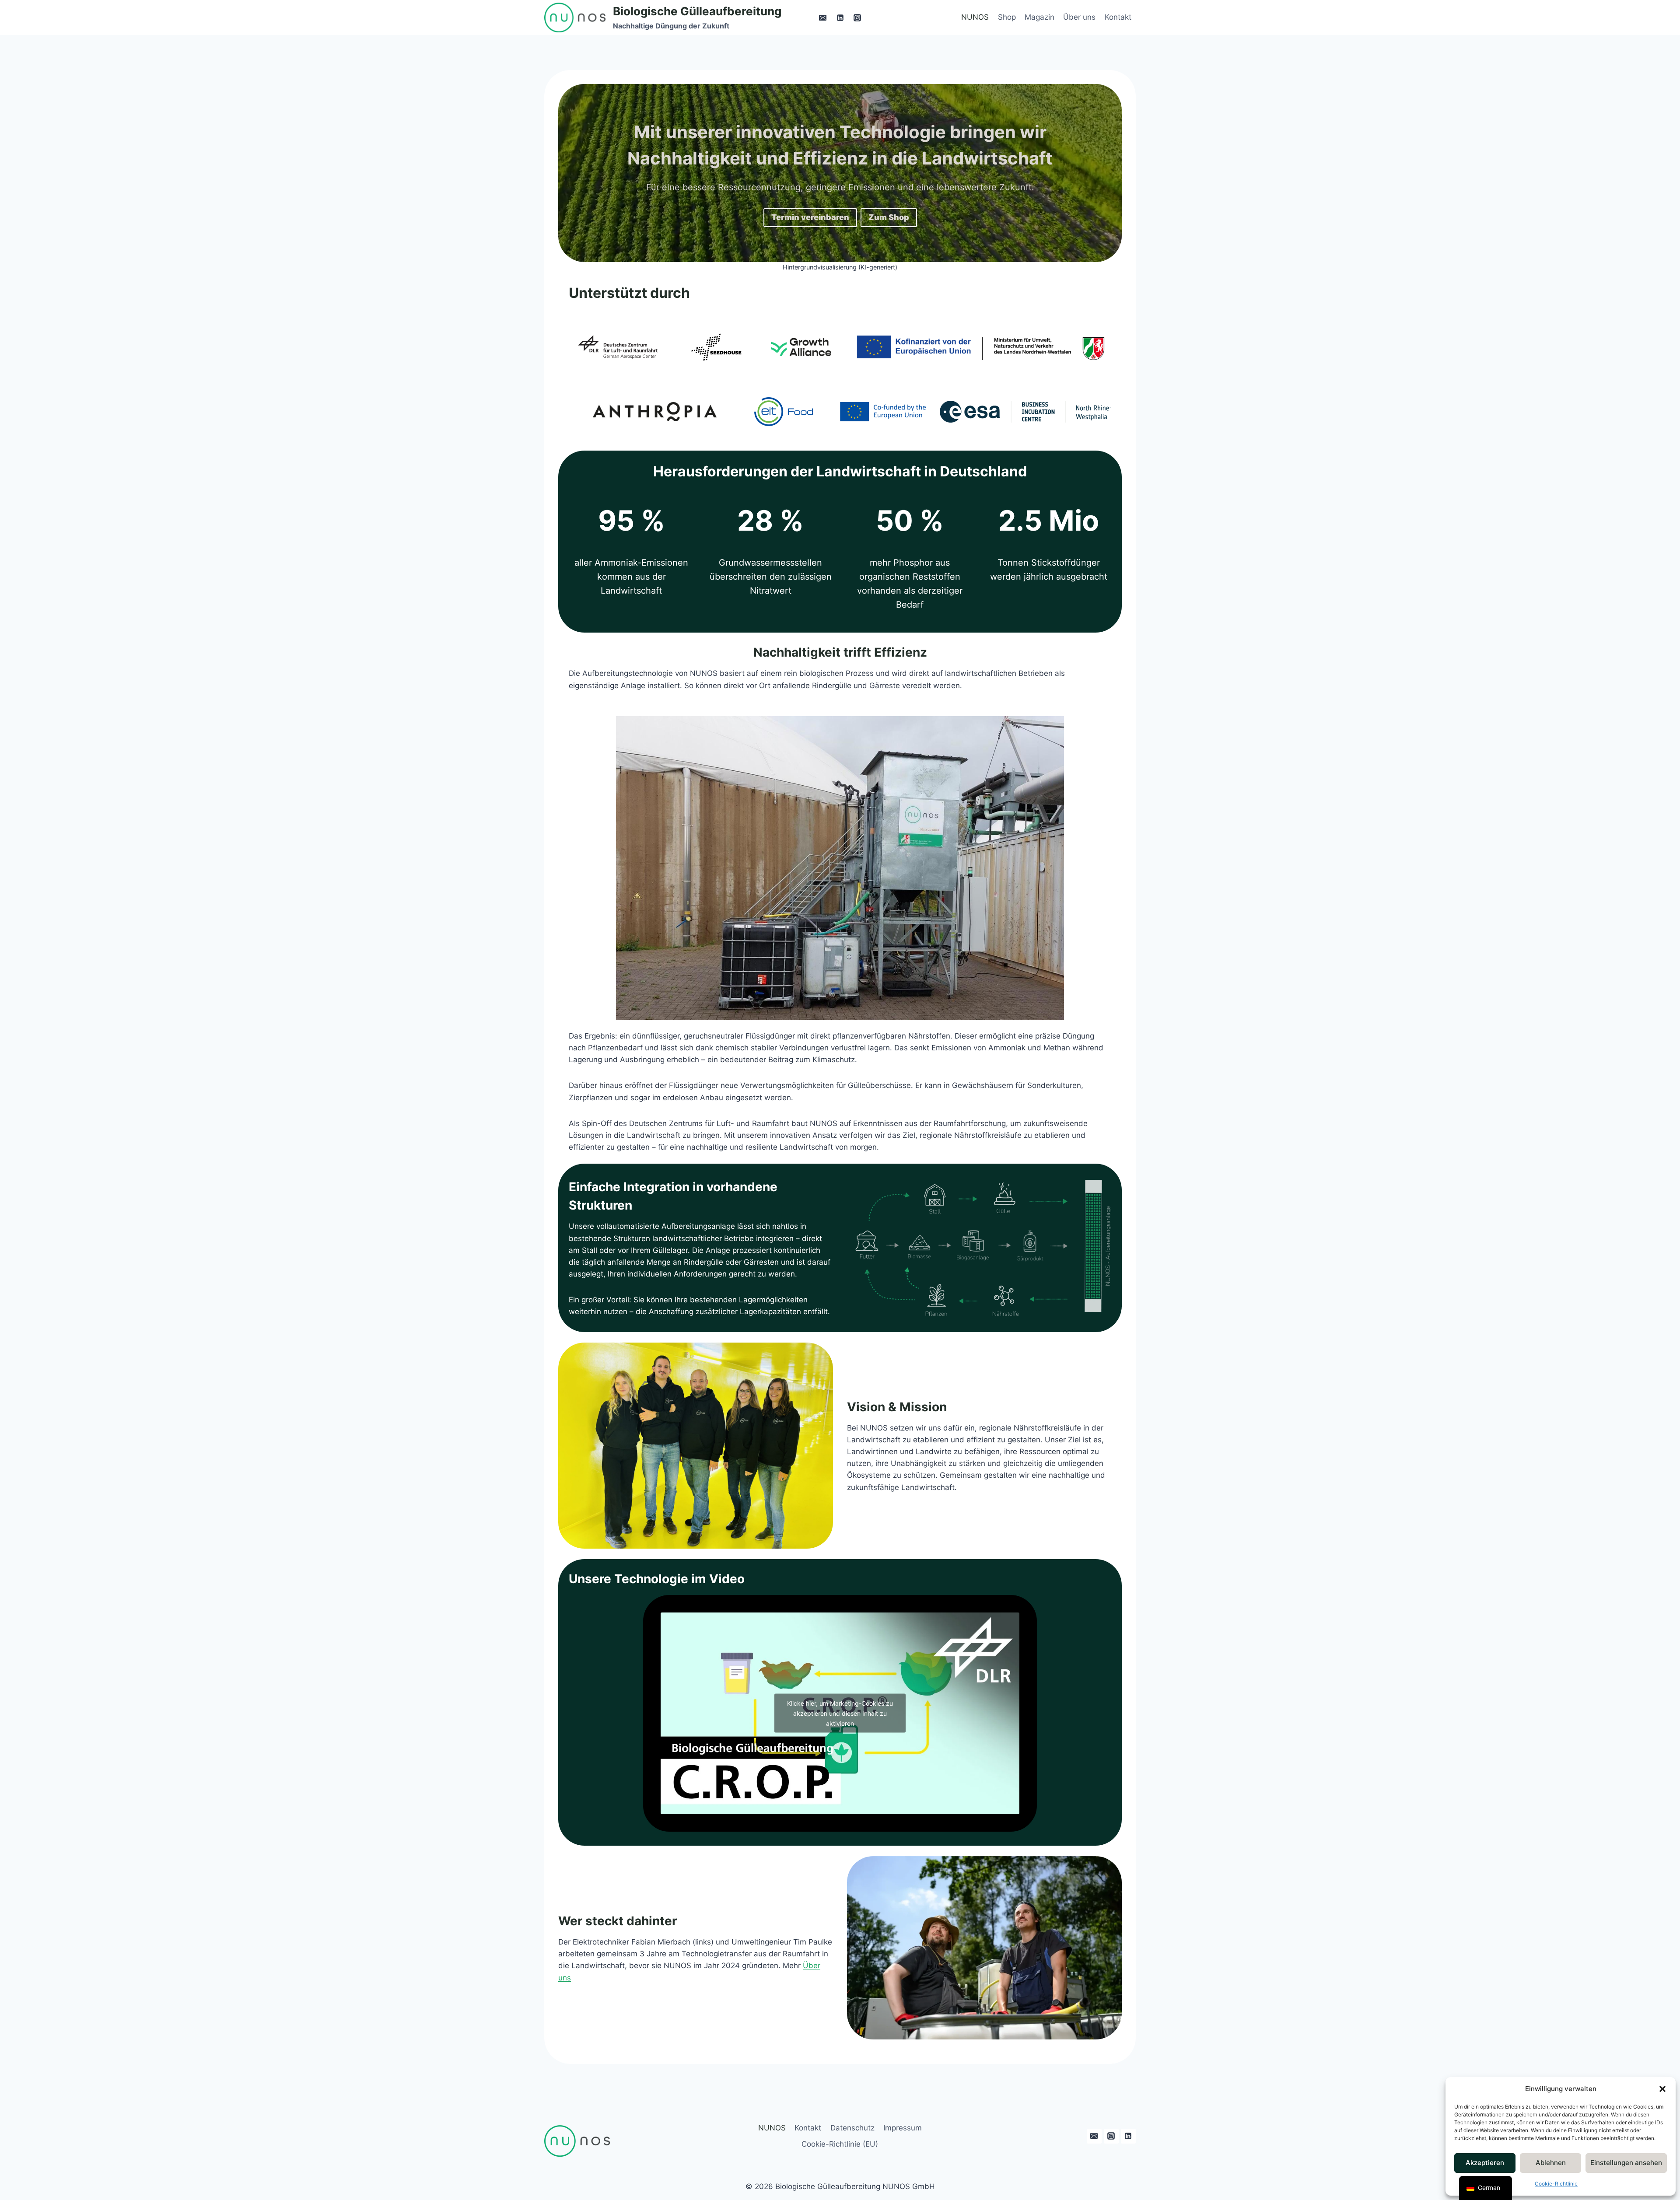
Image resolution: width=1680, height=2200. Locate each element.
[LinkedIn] (840, 17)
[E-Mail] (823, 17)
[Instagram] (857, 17)
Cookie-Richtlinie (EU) (840, 2144)
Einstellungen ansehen (1626, 2163)
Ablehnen (1551, 2163)
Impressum (903, 2128)
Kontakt (1118, 17)
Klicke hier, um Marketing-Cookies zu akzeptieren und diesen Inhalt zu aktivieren (840, 1713)
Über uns (1079, 17)
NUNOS (975, 17)
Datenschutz (852, 2128)
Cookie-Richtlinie (1556, 2184)
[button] (1662, 2089)
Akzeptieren (1485, 2163)
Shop (1007, 17)
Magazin (1039, 17)
